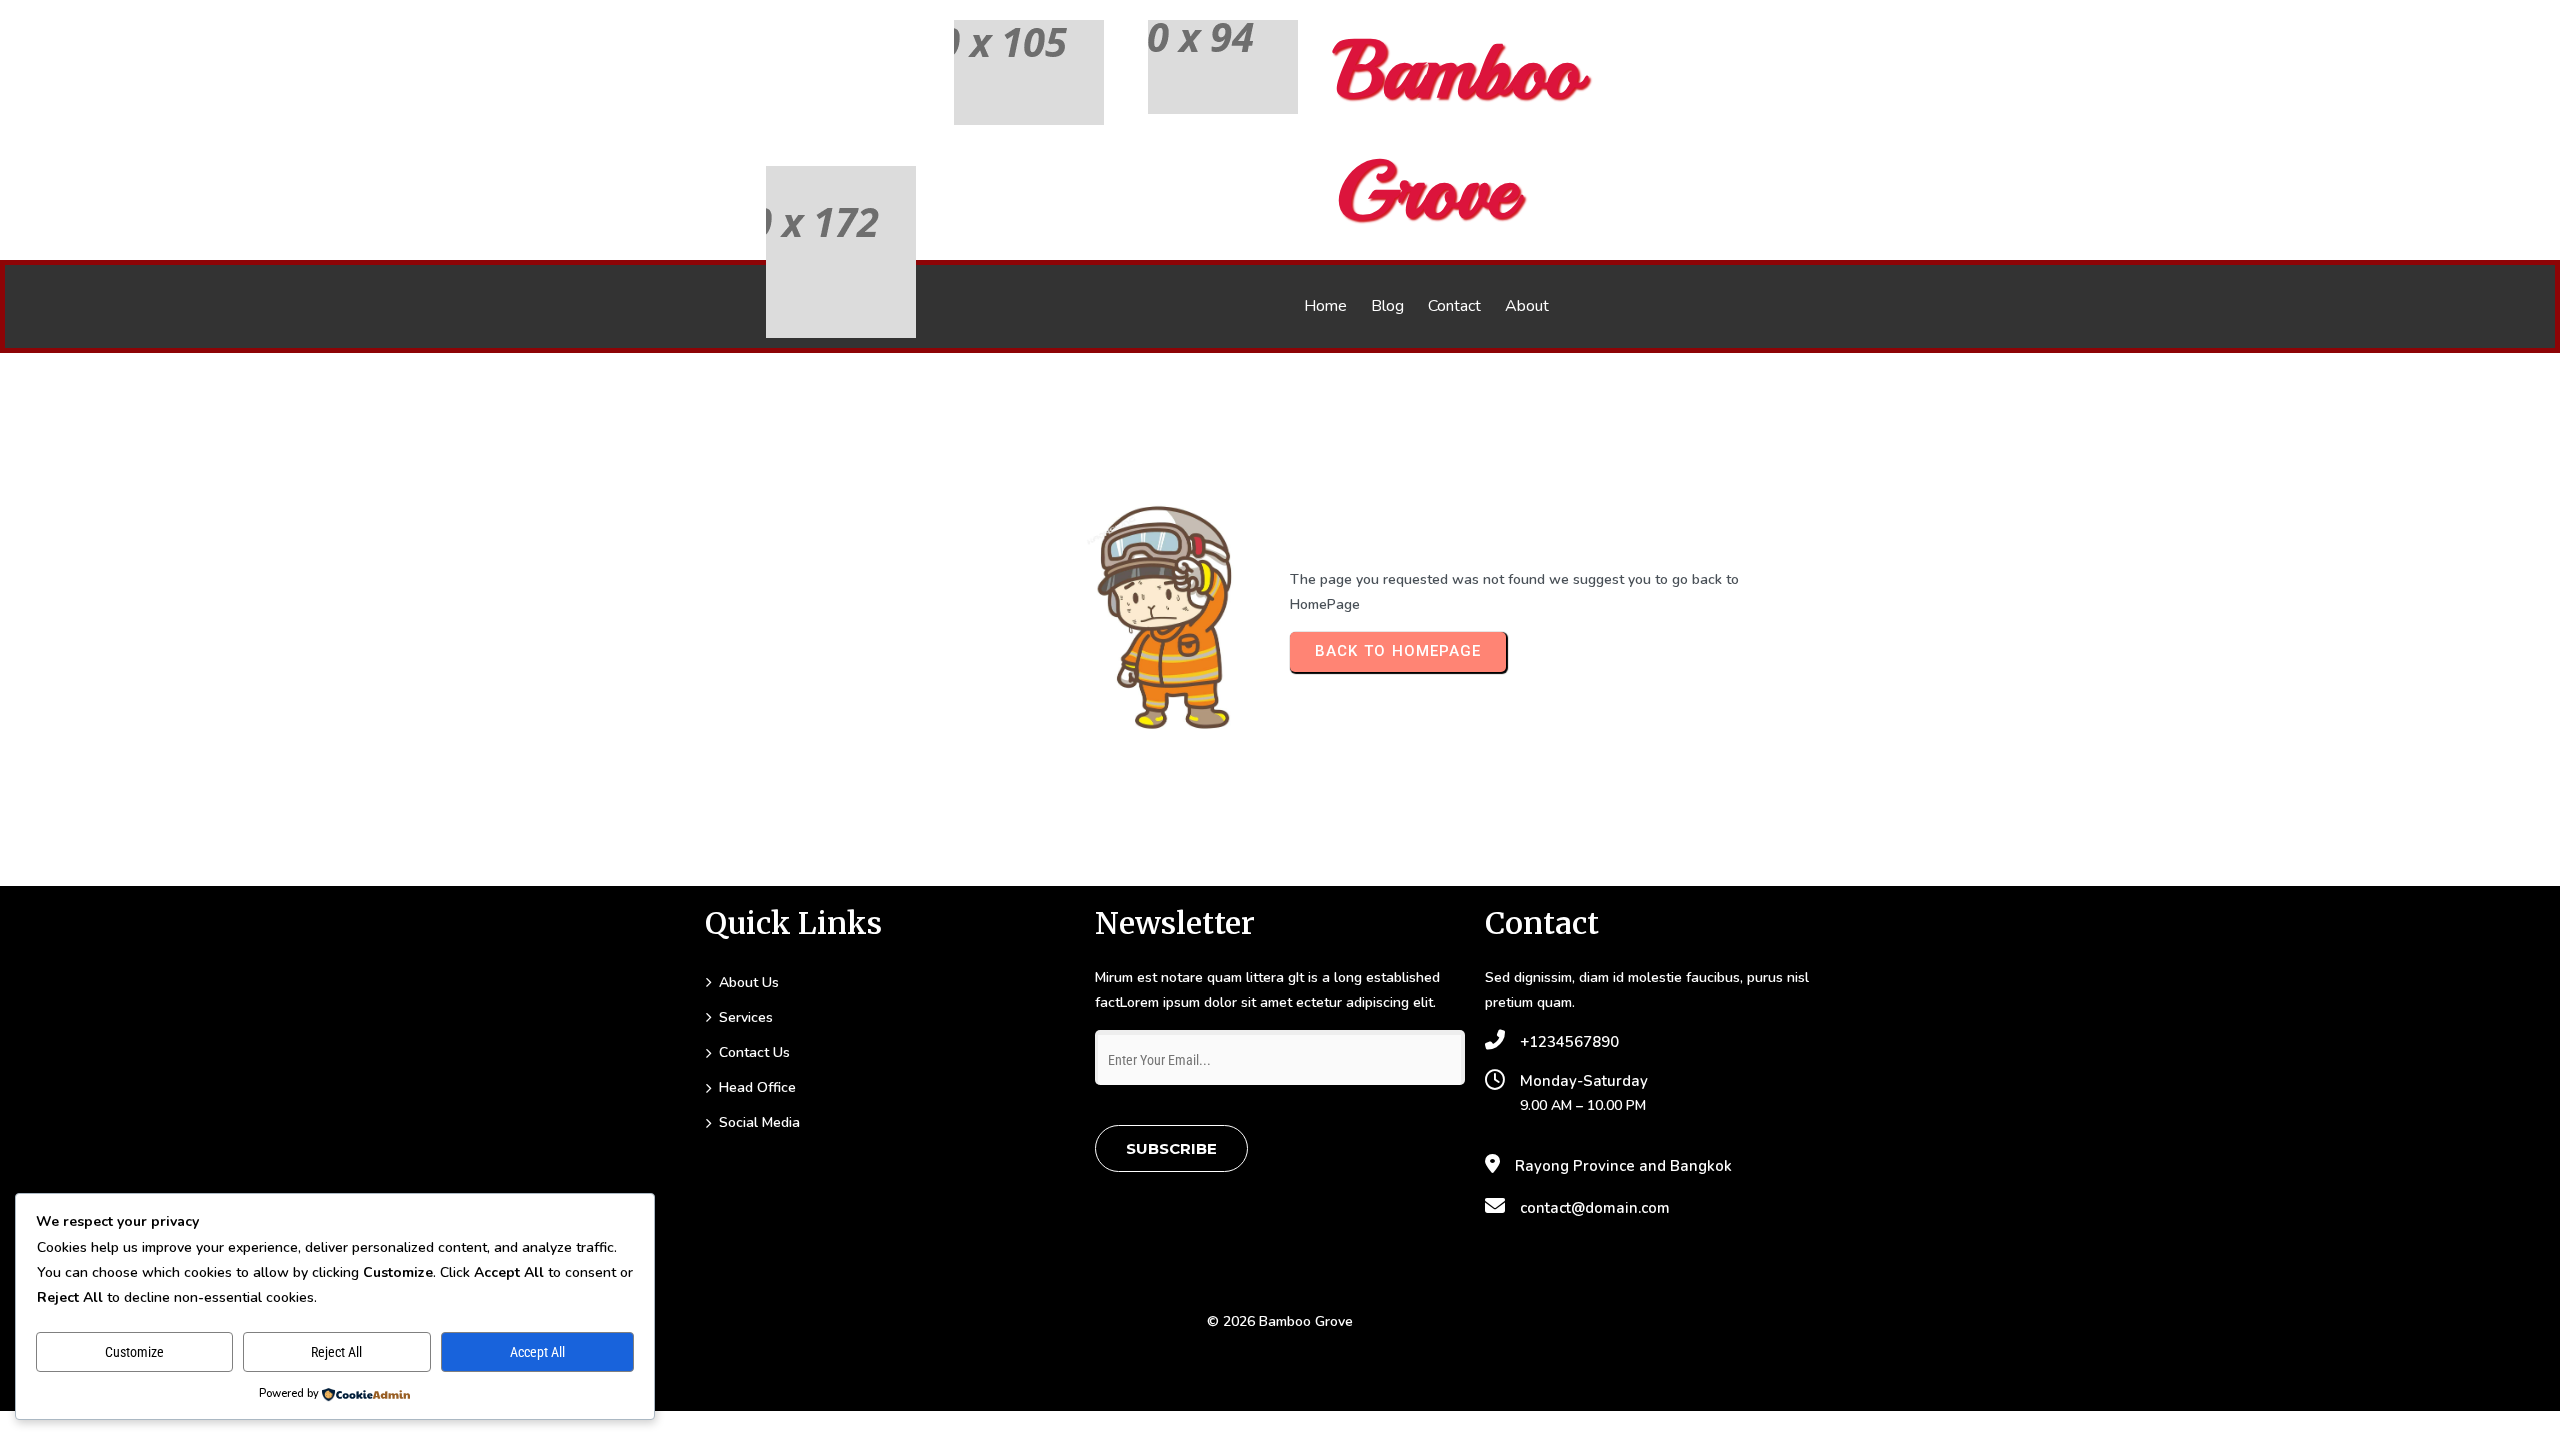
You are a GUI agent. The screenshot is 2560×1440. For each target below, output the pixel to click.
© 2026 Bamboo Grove (1280, 1321)
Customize (134, 1352)
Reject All (336, 1352)
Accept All (537, 1352)
